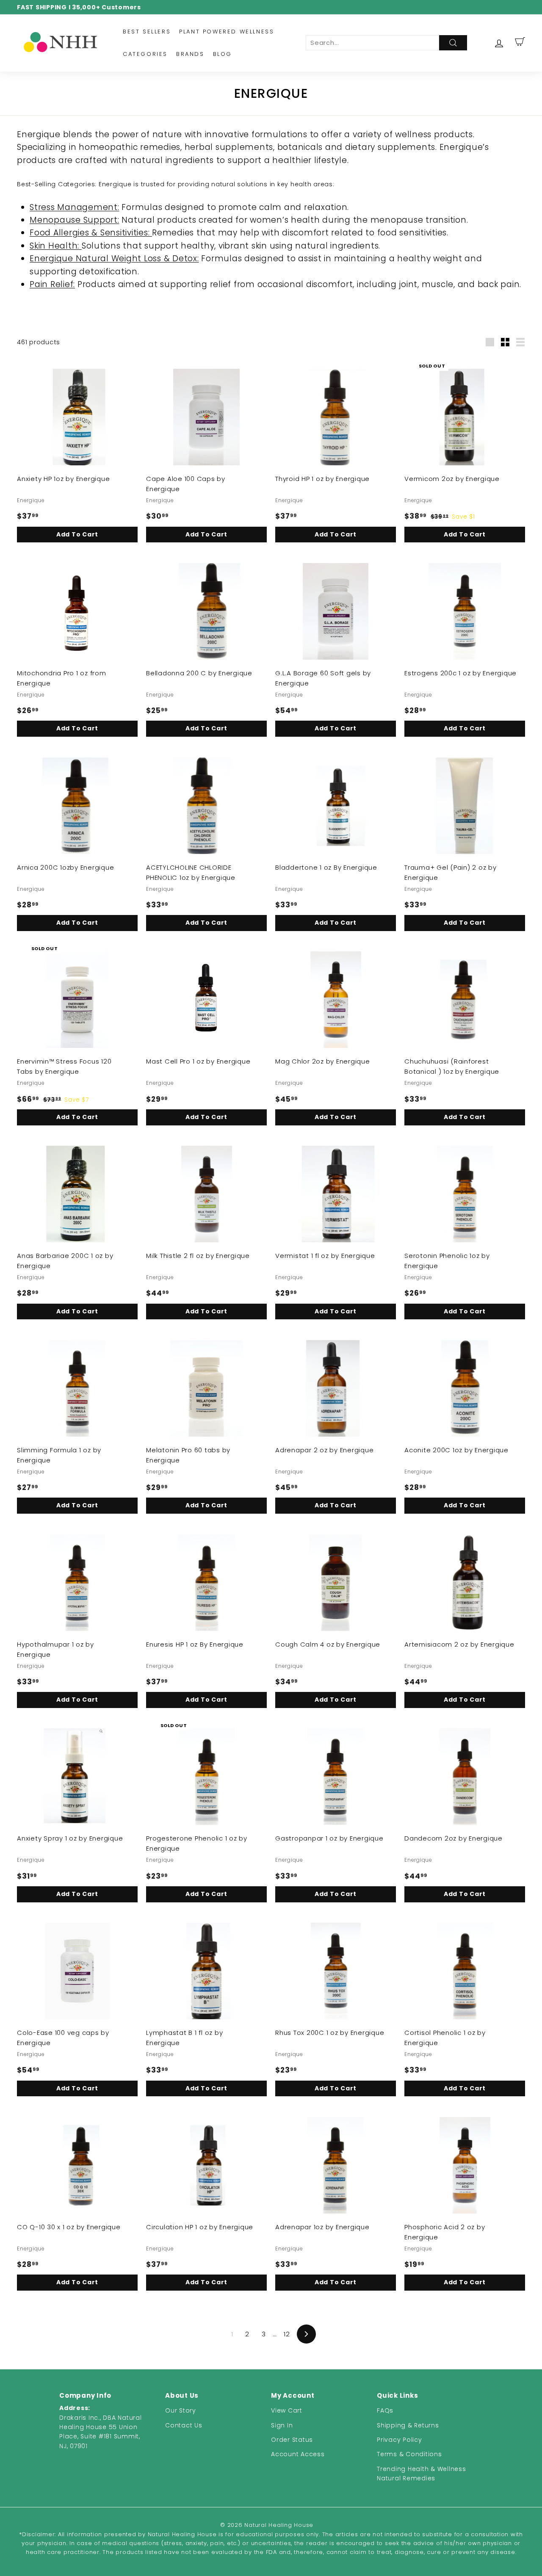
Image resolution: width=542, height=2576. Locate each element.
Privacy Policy (400, 2440)
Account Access (298, 2454)
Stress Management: (75, 207)
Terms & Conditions (409, 2454)
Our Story (181, 2410)
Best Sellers (147, 32)
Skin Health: (56, 246)
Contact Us (184, 2425)
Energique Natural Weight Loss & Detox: (114, 258)
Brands (190, 54)
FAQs (385, 2410)
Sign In (282, 2425)
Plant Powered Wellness (227, 32)
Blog (223, 54)
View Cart (287, 2410)
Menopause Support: (75, 220)
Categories (145, 54)
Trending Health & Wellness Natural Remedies (422, 2474)
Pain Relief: (52, 284)
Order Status (292, 2440)
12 (287, 2334)
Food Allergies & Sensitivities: (91, 233)
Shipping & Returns (408, 2425)
